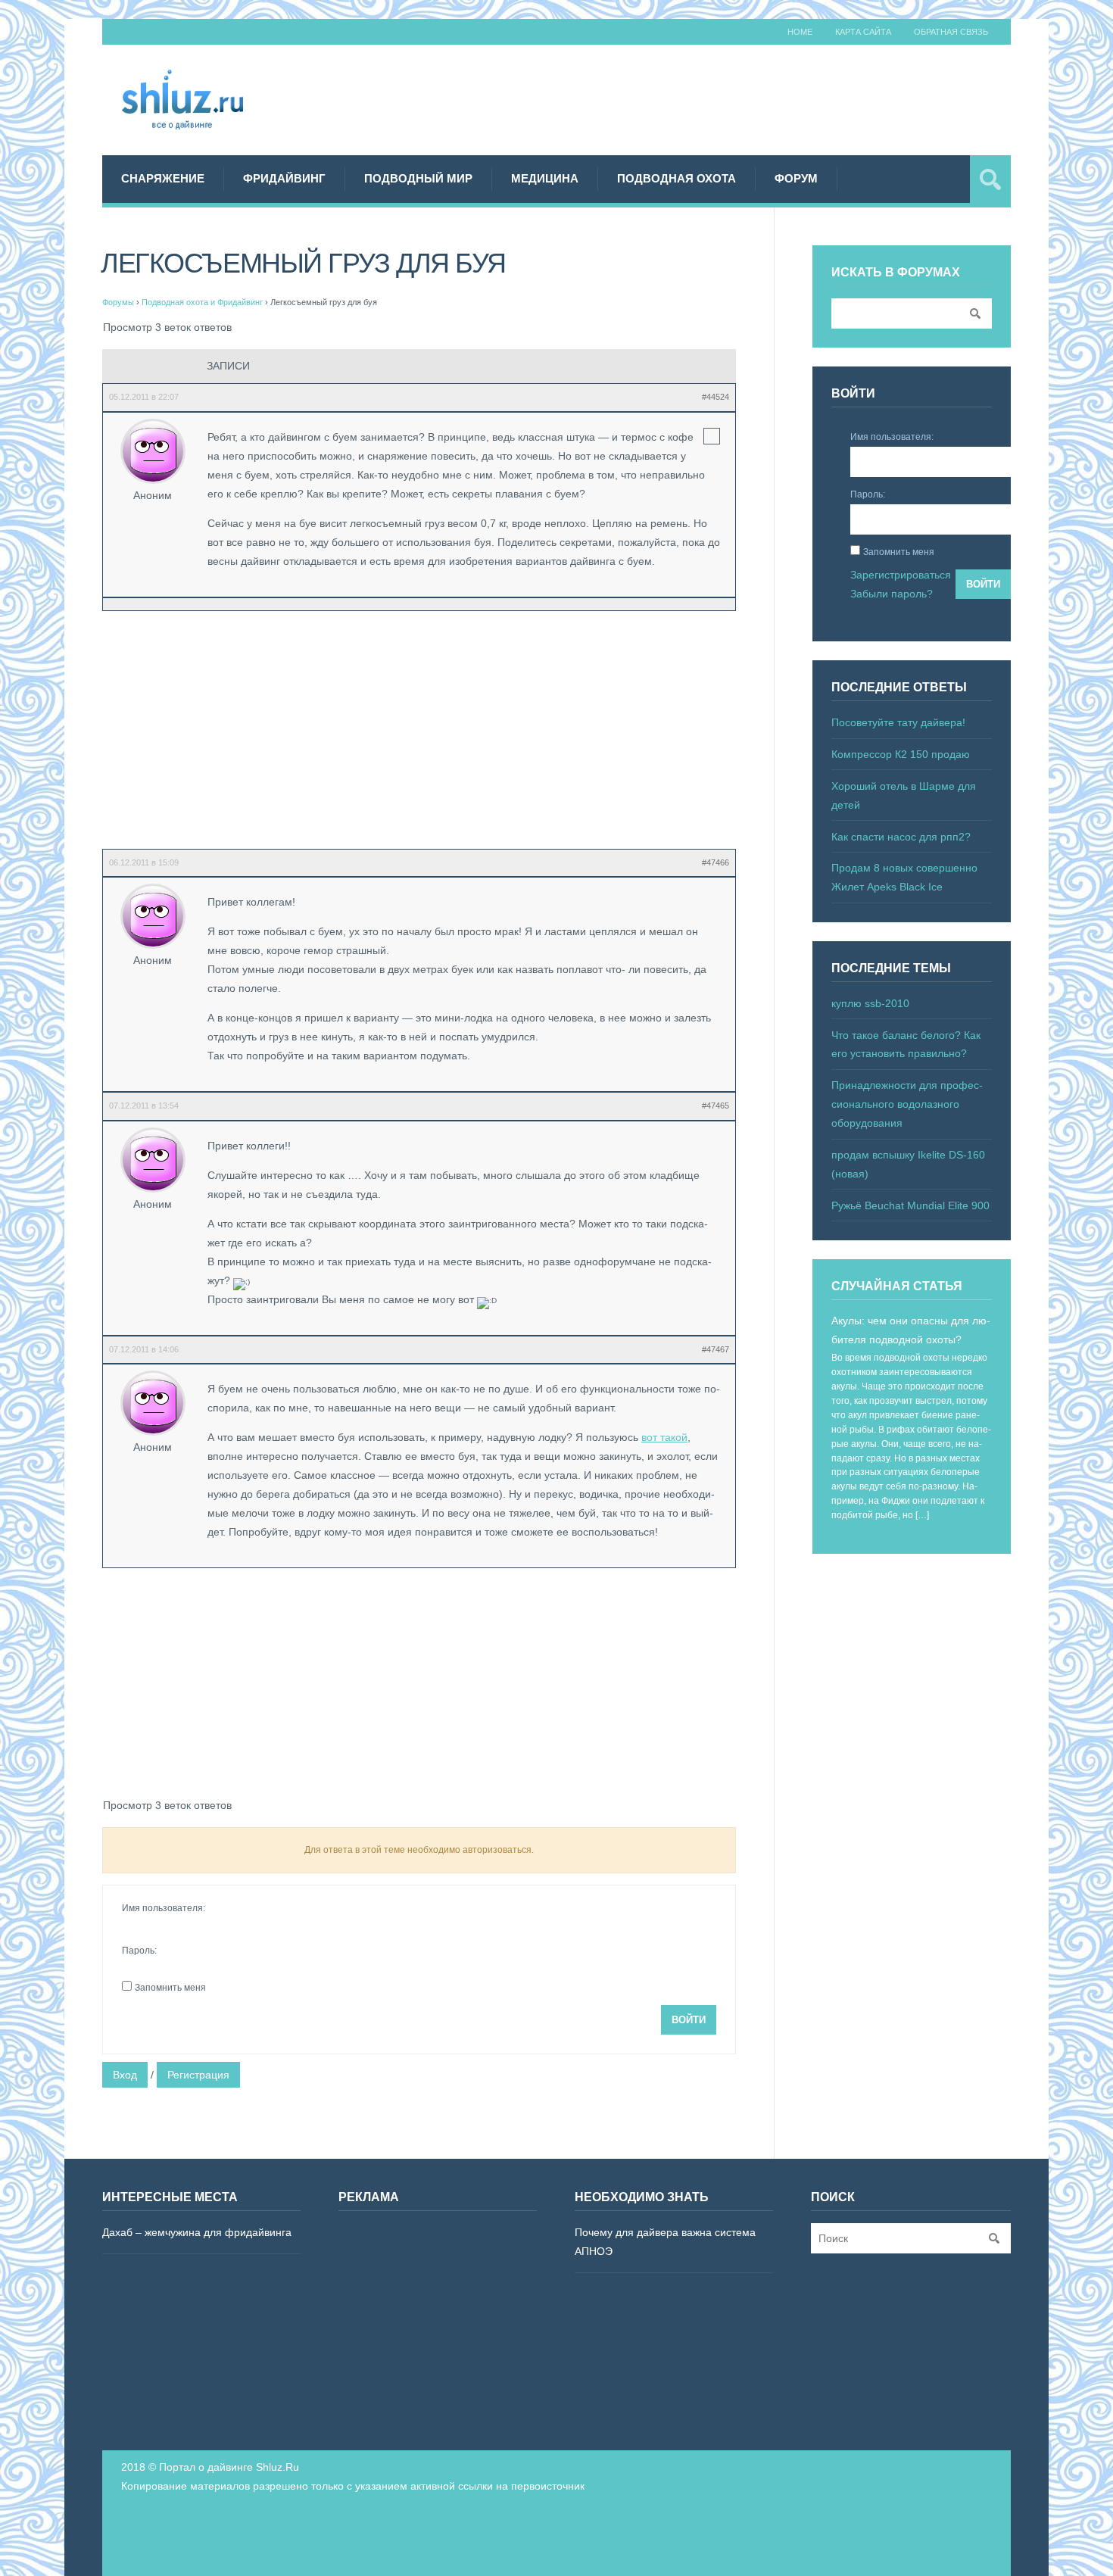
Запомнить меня (170, 1988)
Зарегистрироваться (901, 575)
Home (800, 32)
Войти (689, 2020)
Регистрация (198, 2075)
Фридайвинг (284, 178)
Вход (125, 2075)
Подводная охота (677, 178)
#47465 (715, 1106)
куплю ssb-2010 (870, 1003)
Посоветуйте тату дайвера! (898, 722)
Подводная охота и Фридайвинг (202, 302)
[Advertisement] (735, 98)
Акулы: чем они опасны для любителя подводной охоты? (911, 1330)
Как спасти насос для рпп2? (901, 837)
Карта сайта (863, 32)
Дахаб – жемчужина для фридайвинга (197, 2232)
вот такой (664, 1437)
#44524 (715, 397)
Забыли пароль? (892, 594)
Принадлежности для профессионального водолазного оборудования (907, 1104)
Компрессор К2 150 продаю (901, 754)
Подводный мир (418, 178)
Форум (796, 178)
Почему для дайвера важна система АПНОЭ (665, 2242)
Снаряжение (163, 178)
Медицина (545, 178)
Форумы (118, 302)
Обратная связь (951, 32)
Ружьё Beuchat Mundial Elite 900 (910, 1205)
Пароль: (139, 1951)
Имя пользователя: (164, 1908)
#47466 (715, 862)
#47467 (715, 1349)
